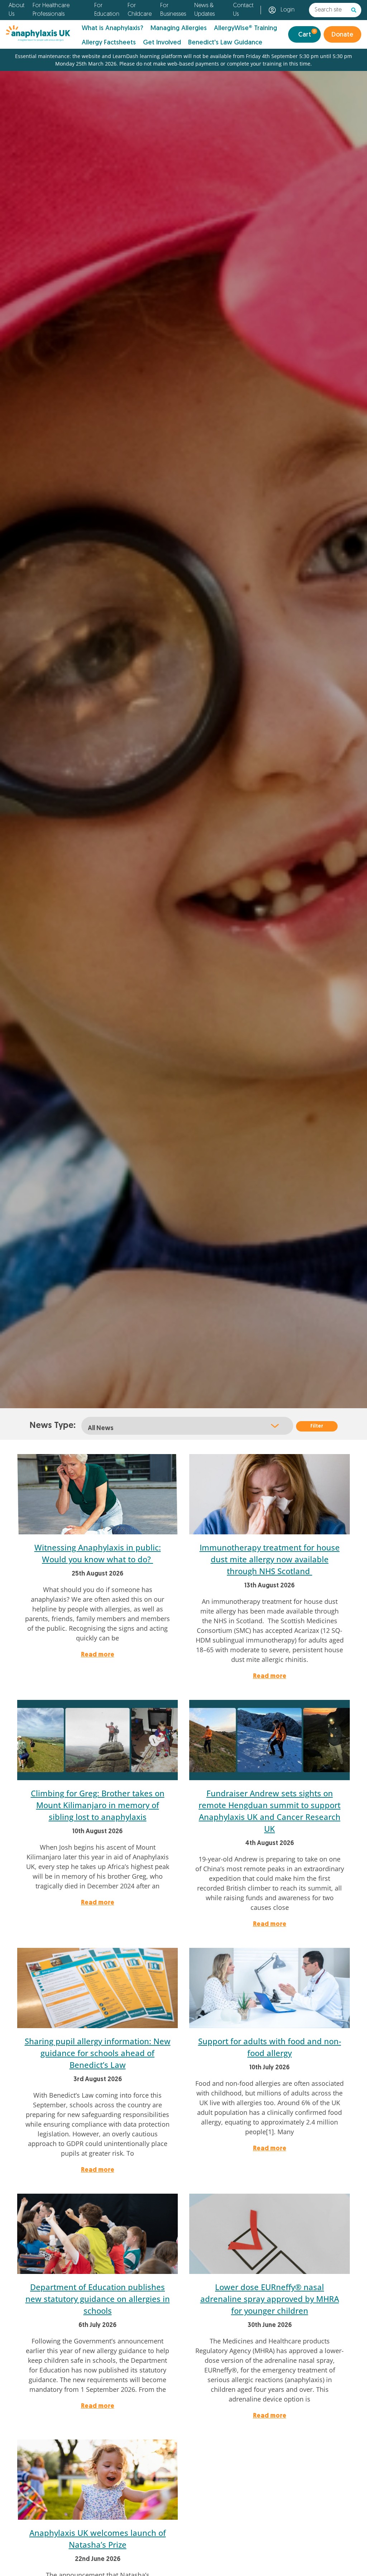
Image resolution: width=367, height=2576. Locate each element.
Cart (307, 34)
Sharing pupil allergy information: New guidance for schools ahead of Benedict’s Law (98, 2053)
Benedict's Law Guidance (225, 43)
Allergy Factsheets (109, 43)
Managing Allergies (179, 28)
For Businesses (173, 10)
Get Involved (162, 43)
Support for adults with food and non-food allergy (270, 2047)
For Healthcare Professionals (51, 10)
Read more (98, 1655)
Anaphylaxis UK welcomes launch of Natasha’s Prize (98, 2539)
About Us (16, 10)
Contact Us (243, 10)
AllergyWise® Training (246, 28)
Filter (317, 1426)
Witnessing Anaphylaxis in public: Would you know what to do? (98, 1553)
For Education (107, 10)
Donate (342, 35)
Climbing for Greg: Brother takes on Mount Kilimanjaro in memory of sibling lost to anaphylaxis (98, 1805)
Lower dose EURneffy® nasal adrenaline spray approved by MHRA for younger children (270, 2299)
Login (288, 10)
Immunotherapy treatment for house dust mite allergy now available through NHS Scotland (270, 1559)
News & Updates (204, 10)
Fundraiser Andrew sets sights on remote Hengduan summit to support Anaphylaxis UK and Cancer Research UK (270, 1811)
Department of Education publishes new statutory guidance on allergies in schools (98, 2299)
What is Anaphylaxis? (113, 28)
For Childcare (140, 10)
